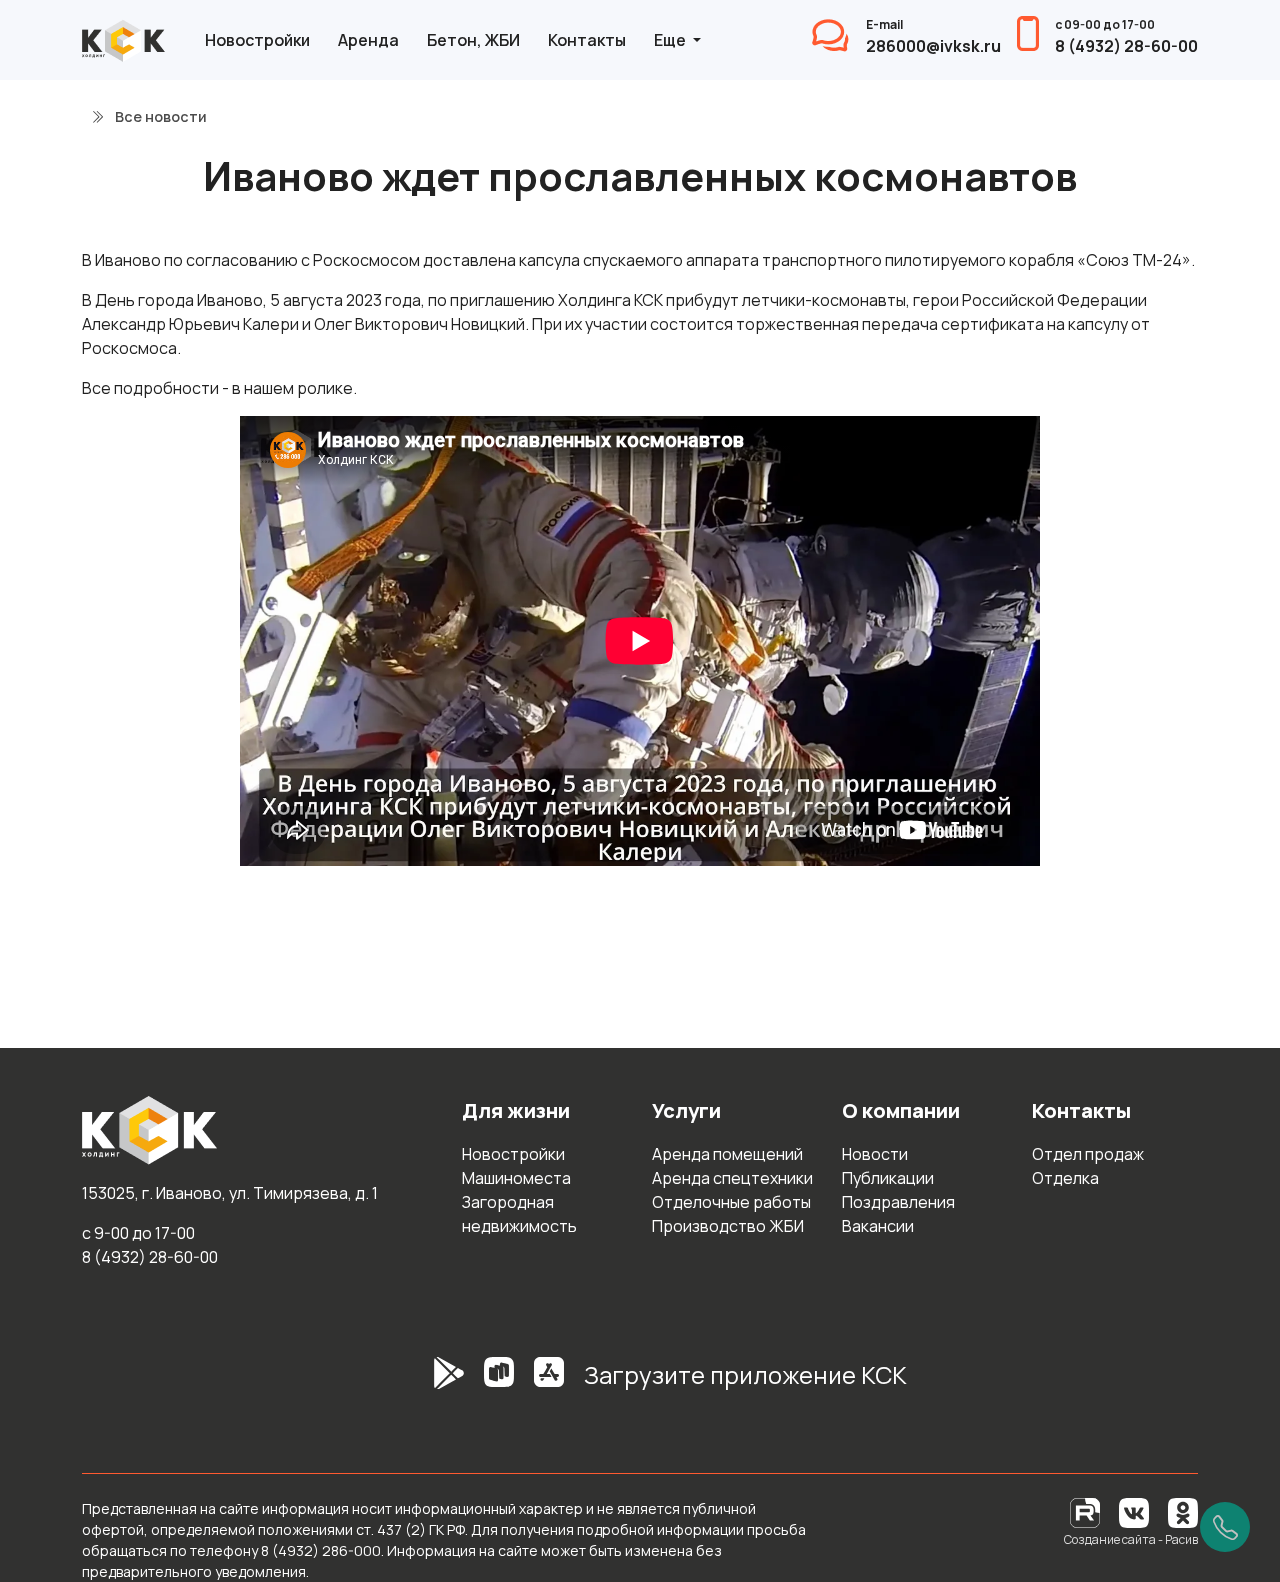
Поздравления (898, 1202)
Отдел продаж (1088, 1154)
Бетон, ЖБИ (473, 40)
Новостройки (257, 40)
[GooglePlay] (419, 1383)
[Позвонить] (1225, 1527)
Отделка (1065, 1178)
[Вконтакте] (1134, 1511)
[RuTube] (1086, 1511)
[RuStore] (499, 1383)
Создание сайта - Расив (1131, 1539)
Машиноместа (516, 1178)
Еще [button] (671, 40)
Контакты (587, 40)
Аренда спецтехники (732, 1178)
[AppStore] (549, 1383)
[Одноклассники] (1183, 1511)
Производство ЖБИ (728, 1226)
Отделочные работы (731, 1202)
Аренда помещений (727, 1154)
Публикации (888, 1178)
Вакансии (878, 1226)
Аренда (368, 40)
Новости (875, 1154)
